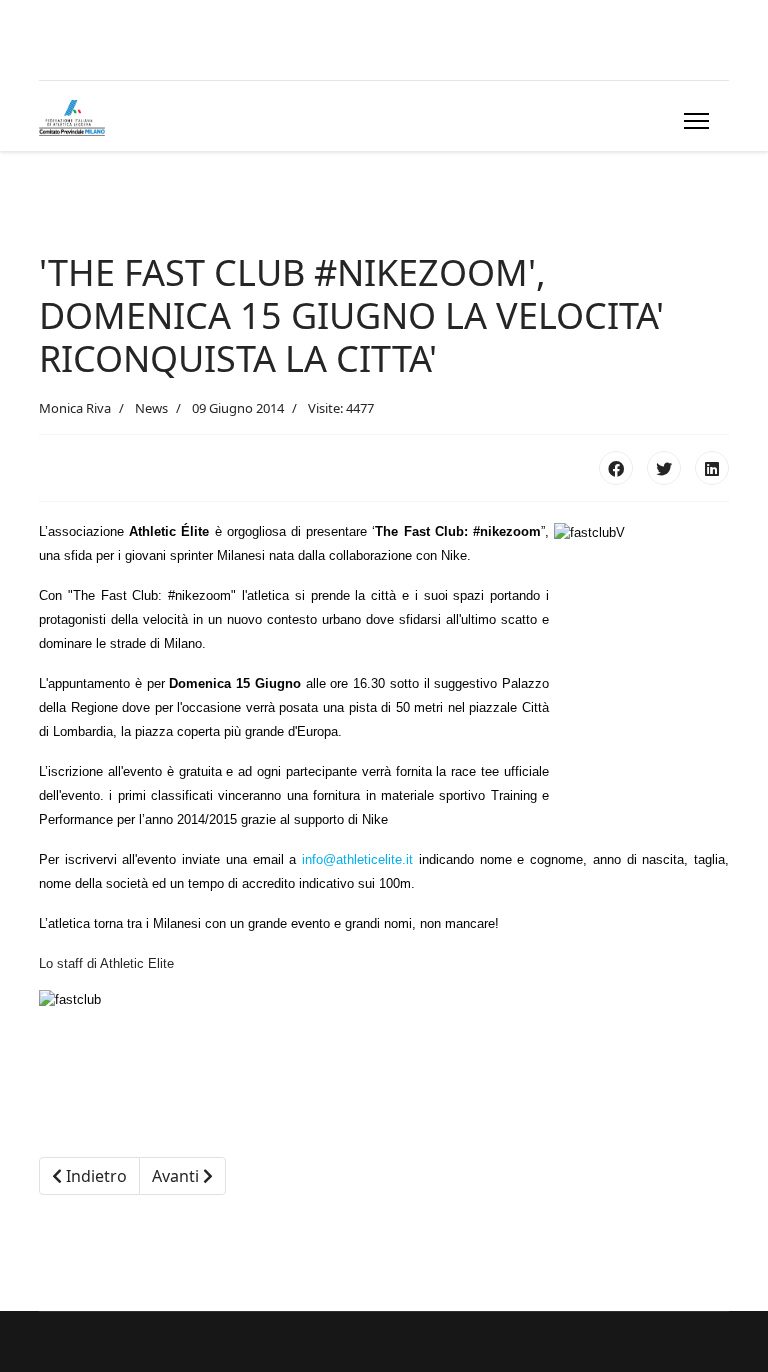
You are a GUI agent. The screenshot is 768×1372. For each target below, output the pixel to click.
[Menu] (692, 121)
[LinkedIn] (712, 468)
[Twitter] (664, 468)
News (151, 408)
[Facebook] (616, 468)
